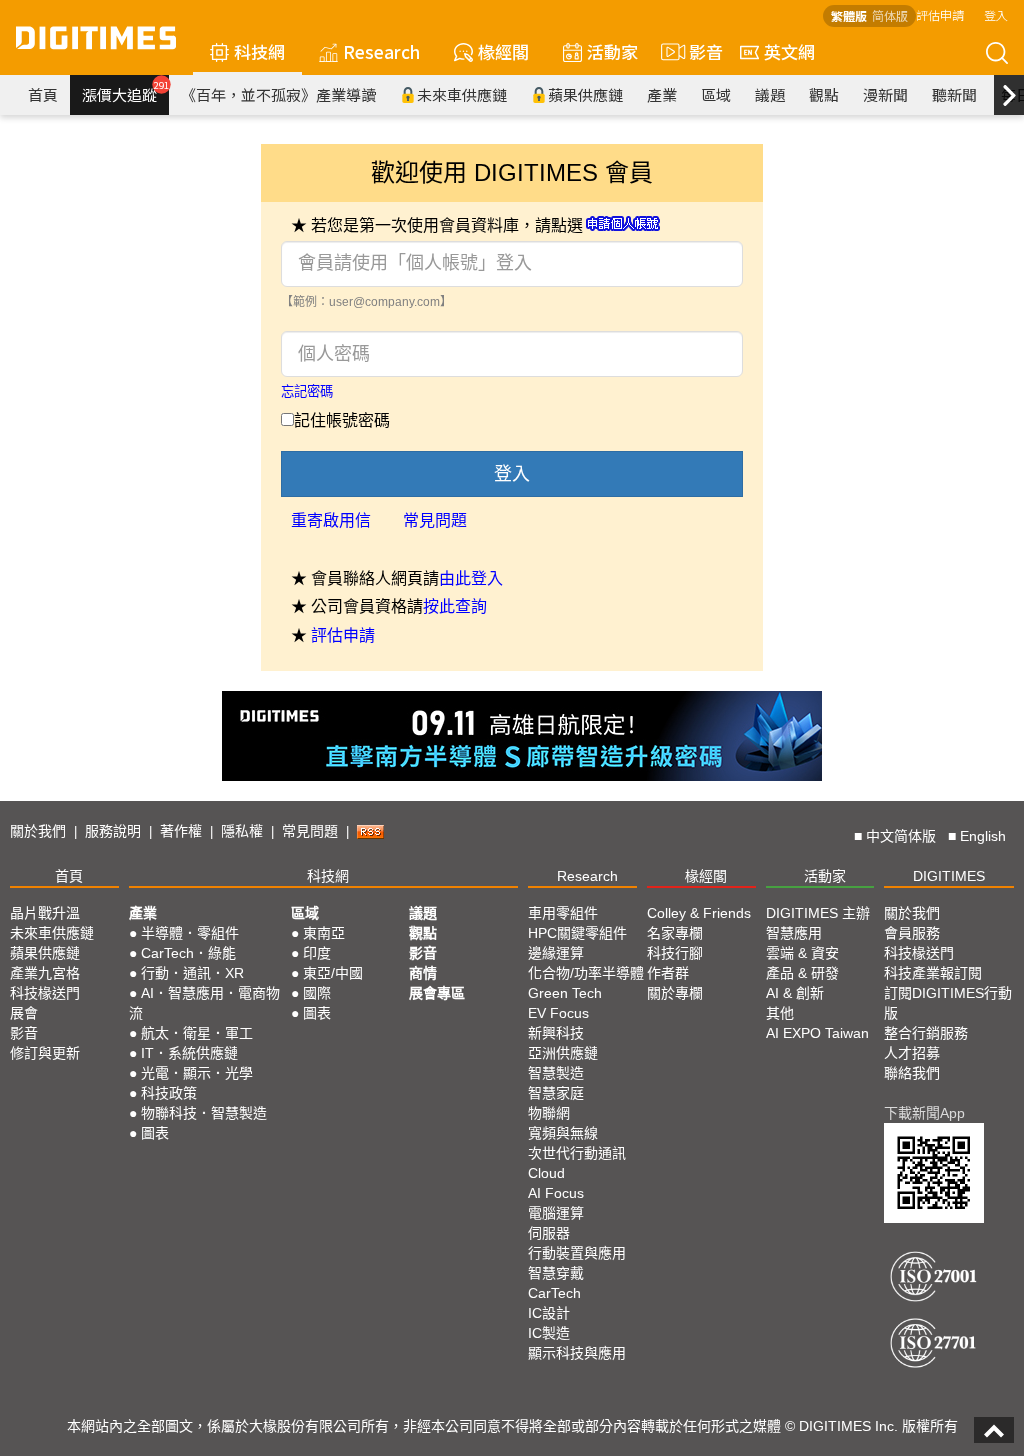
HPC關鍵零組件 (577, 933)
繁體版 (849, 15)
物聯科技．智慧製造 (204, 1113)
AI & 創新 (795, 993)
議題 (770, 94)
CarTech (554, 1293)
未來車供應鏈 (462, 94)
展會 (24, 1013)
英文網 (789, 51)
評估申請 (940, 14)
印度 (317, 953)
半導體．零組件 (190, 933)
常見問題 (435, 520)
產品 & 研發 (802, 973)
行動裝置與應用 (577, 1253)
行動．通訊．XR (192, 973)
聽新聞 (954, 94)
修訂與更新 (45, 1053)
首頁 (43, 94)
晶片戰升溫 (45, 913)
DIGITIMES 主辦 (818, 913)
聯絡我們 (912, 1073)
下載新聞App (924, 1113)
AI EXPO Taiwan (817, 1033)
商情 (423, 973)
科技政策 (169, 1093)
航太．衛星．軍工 (197, 1033)
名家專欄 (675, 933)
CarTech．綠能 (188, 953)
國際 (317, 993)
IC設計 (549, 1313)
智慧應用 (794, 933)
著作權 (181, 831)
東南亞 (324, 933)
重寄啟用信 (331, 520)
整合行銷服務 (926, 1033)
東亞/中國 (333, 973)
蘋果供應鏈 (585, 94)
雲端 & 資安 (802, 953)
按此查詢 (455, 606)
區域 (716, 94)
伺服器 (549, 1233)
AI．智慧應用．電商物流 (204, 1003)
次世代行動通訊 (577, 1153)
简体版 (890, 15)
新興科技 (556, 1033)
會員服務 (912, 933)
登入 (996, 14)
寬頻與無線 (563, 1133)
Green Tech (565, 993)
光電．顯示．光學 (197, 1073)
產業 (662, 94)
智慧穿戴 (556, 1273)
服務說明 (113, 831)
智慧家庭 (556, 1093)
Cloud (546, 1173)
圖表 (155, 1133)
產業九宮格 (45, 973)
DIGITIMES (949, 876)
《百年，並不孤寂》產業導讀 (278, 94)
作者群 (668, 973)
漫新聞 (885, 94)
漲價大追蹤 (125, 92)
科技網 (259, 51)
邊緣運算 (556, 953)
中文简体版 (901, 836)
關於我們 (38, 831)
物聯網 (549, 1113)
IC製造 (549, 1333)
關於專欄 (675, 993)
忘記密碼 (307, 391)
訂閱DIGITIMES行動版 (948, 1003)
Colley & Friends (699, 913)
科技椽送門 (45, 993)
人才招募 (912, 1053)
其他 (780, 1013)
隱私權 (242, 831)
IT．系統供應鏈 (189, 1053)
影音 (697, 51)
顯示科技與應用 (577, 1353)
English (983, 836)
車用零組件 (563, 913)
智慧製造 (556, 1073)
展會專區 (437, 993)
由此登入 (471, 578)
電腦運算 (556, 1213)
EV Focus (558, 1013)
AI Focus (556, 1193)
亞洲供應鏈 (563, 1053)
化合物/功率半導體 (586, 973)
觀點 (824, 94)
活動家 (612, 51)
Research (381, 51)
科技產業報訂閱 (933, 973)
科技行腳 (675, 953)
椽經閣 (503, 51)
